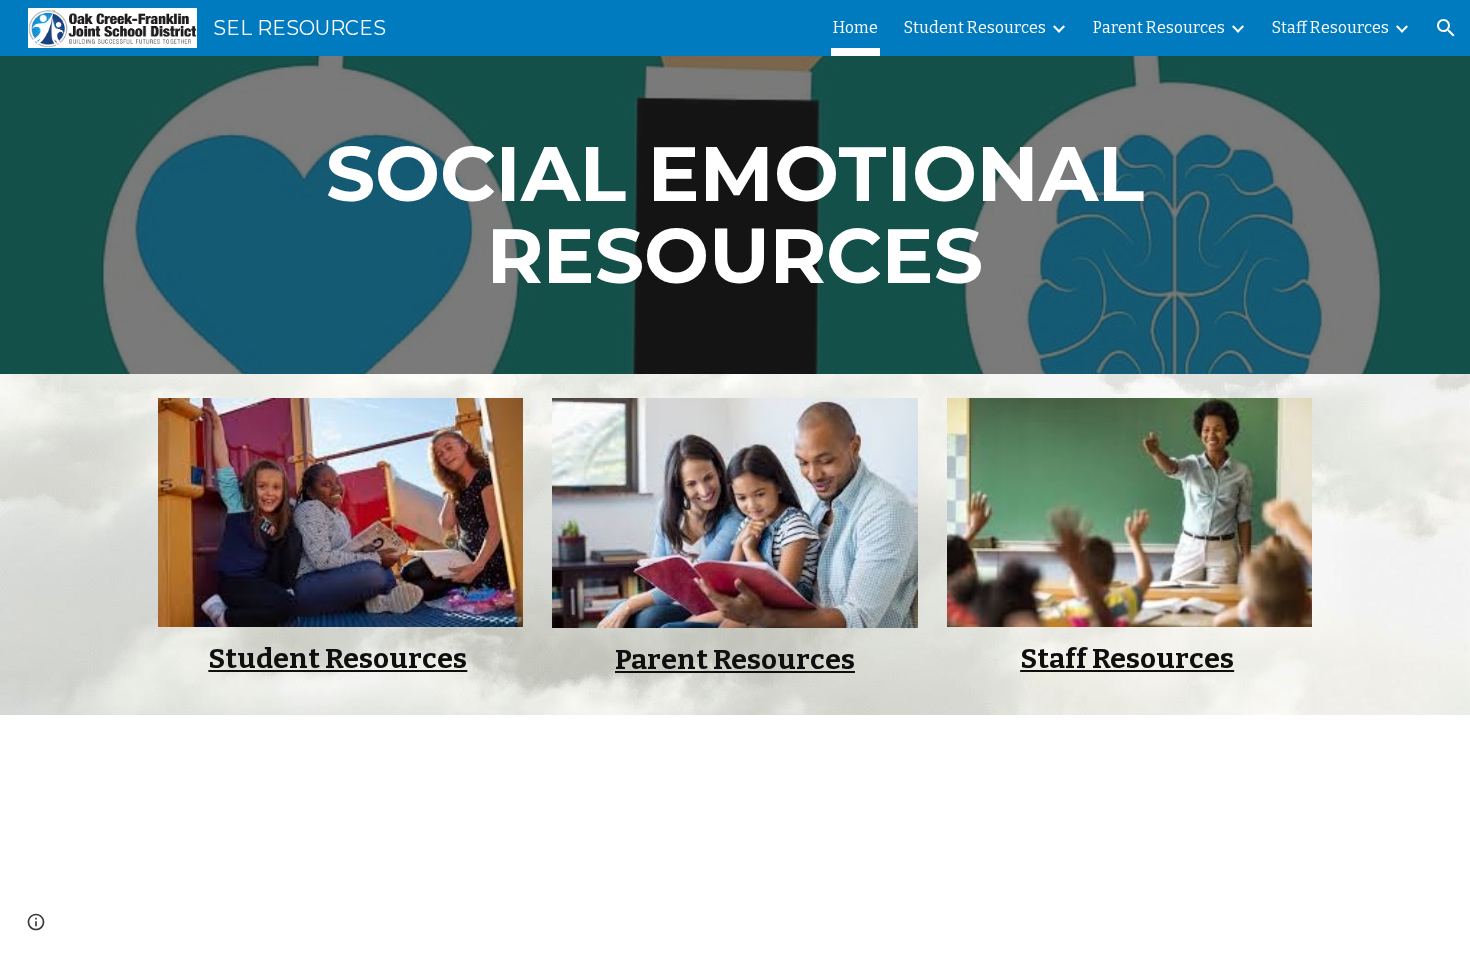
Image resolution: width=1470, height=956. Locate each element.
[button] (1446, 28)
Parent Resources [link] (1159, 27)
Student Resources (337, 658)
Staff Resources (1127, 658)
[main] (735, 215)
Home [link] (855, 27)
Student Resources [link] (975, 27)
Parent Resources (735, 659)
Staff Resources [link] (1330, 27)
